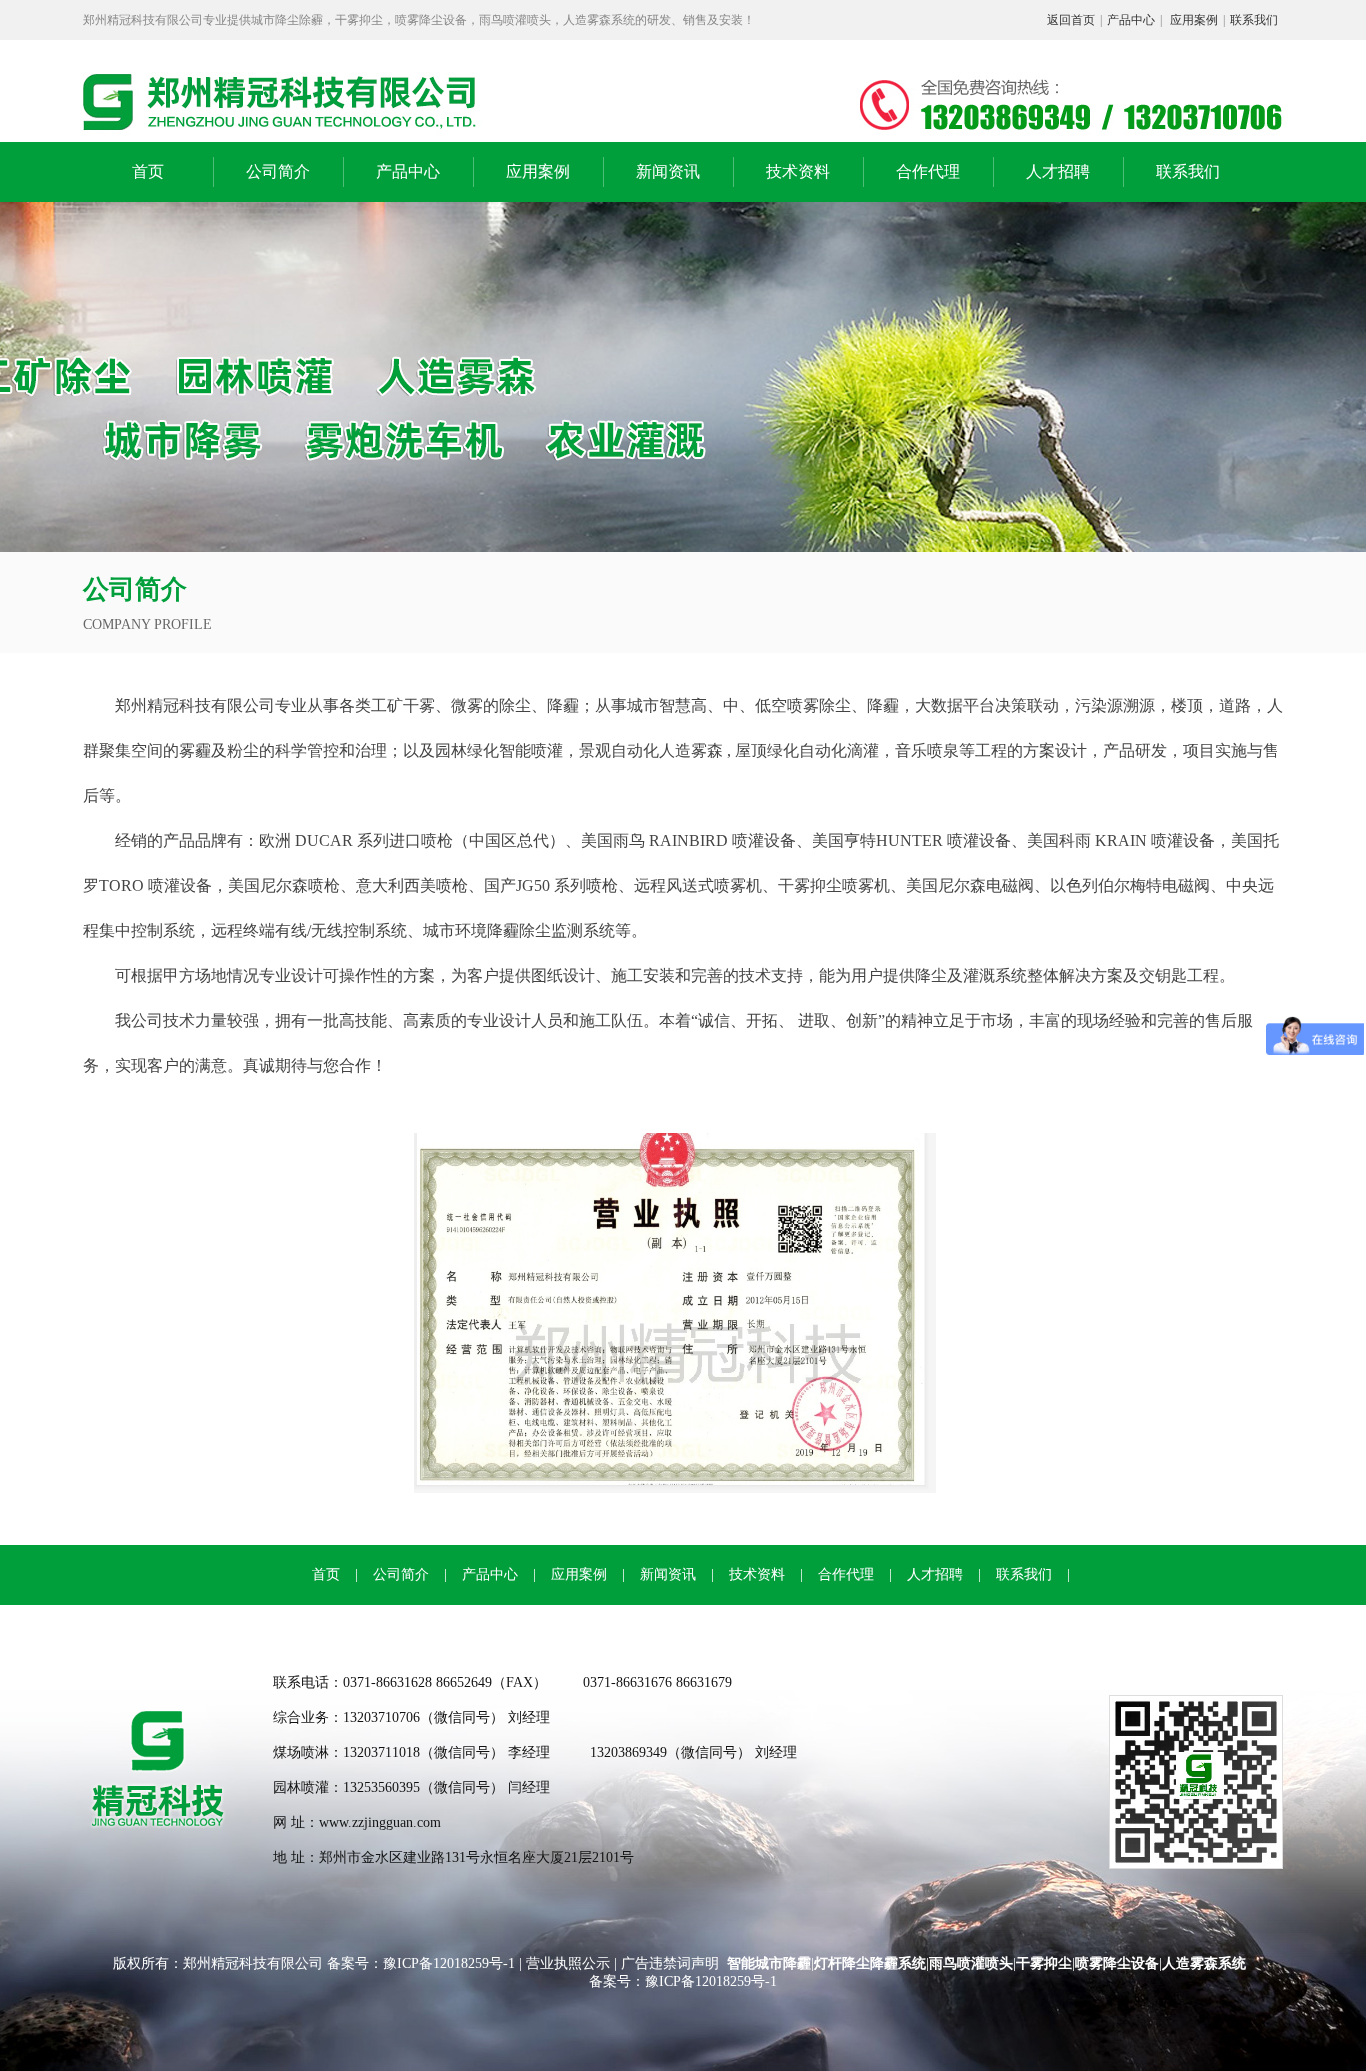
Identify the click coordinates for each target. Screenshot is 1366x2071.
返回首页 (1071, 20)
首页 (148, 171)
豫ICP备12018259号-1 (451, 1963)
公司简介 (278, 171)
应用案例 (1194, 20)
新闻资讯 (668, 171)
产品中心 (1131, 20)
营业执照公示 (568, 1963)
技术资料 (798, 171)
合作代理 (928, 171)
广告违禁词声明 (670, 1963)
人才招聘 (1058, 171)
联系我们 (1254, 20)
